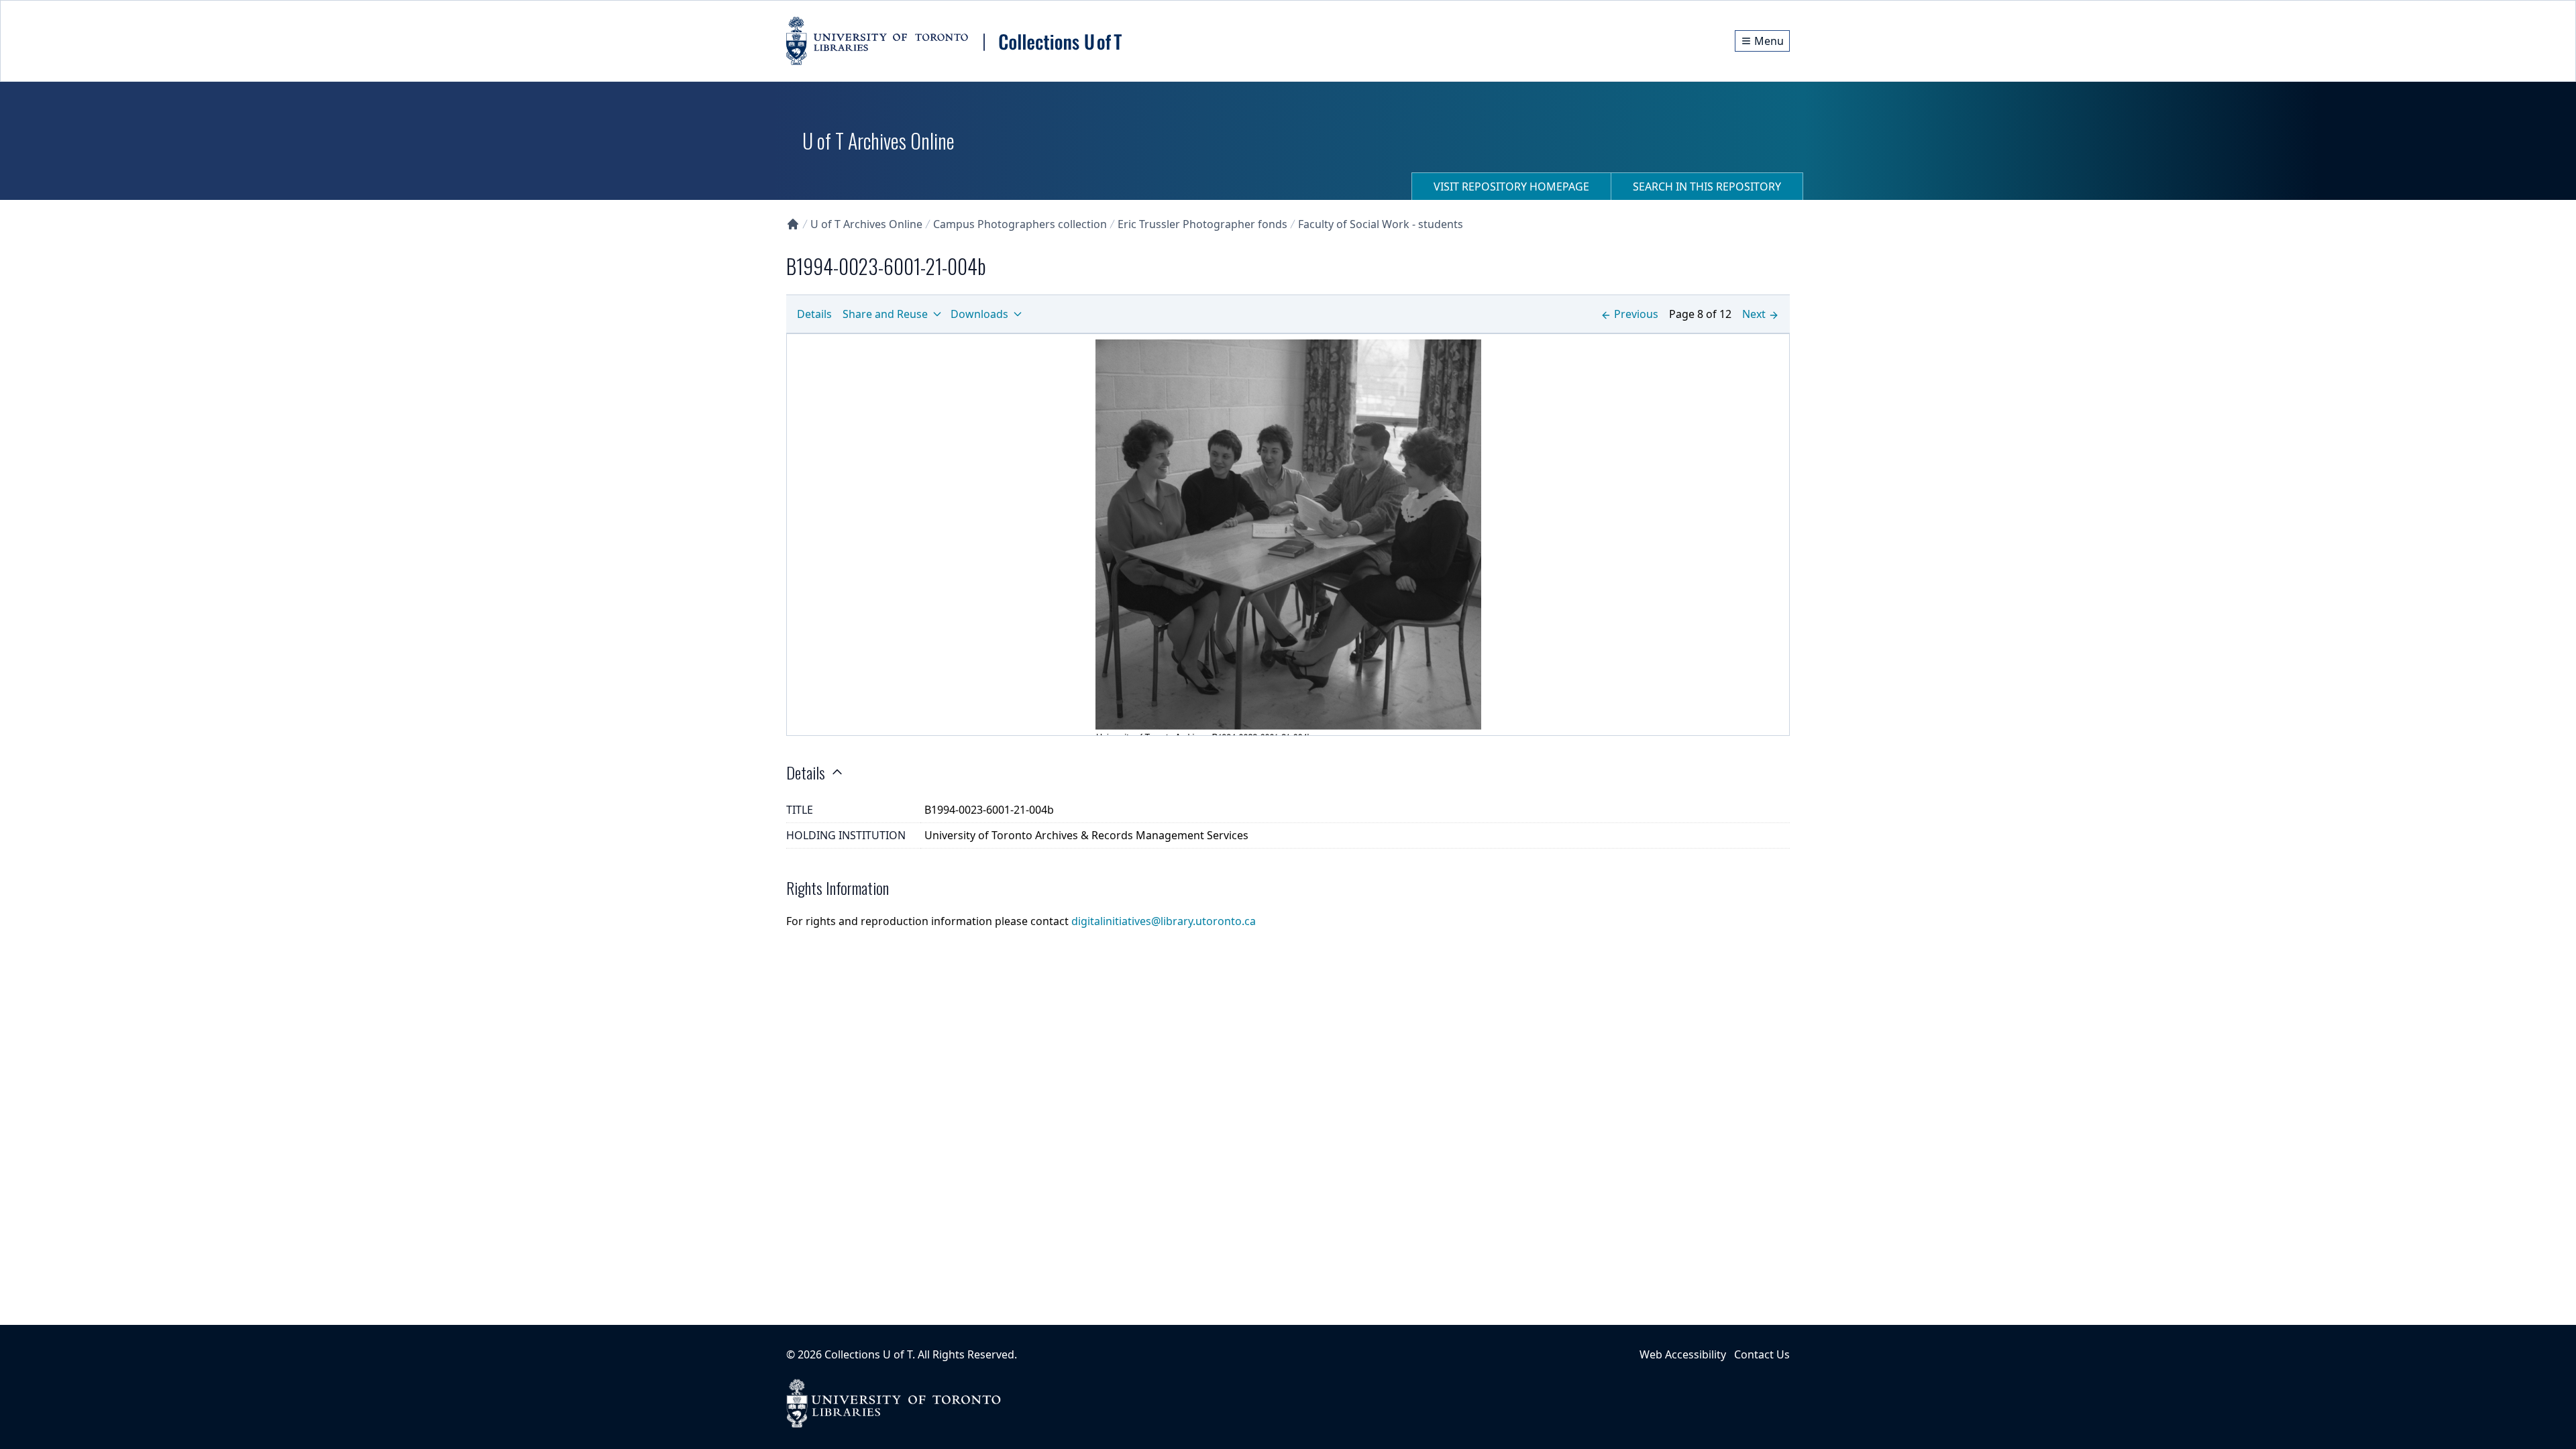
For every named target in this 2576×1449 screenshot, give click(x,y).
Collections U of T (868, 1354)
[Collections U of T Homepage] (793, 224)
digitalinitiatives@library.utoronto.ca (1164, 921)
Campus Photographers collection (1020, 224)
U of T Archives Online (866, 224)
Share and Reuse (885, 314)
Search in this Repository (1707, 186)
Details (814, 314)
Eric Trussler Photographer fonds (1202, 224)
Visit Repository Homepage (1511, 186)
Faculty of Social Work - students (1381, 224)
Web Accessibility (1683, 1354)
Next (1754, 314)
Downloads (979, 314)
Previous (1636, 314)
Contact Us (1762, 1354)
